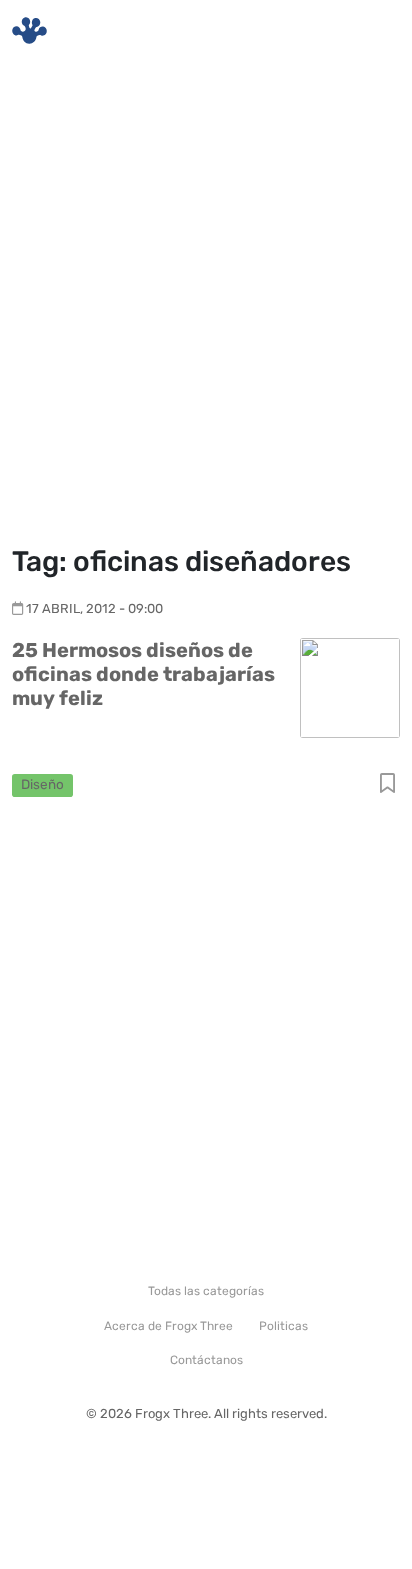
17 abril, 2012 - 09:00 (94, 608)
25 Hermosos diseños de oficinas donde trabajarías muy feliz (143, 674)
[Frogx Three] (29, 30)
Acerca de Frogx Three (168, 1326)
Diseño (42, 784)
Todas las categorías (206, 1291)
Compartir (387, 784)
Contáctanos (206, 1360)
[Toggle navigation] (373, 31)
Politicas (283, 1326)
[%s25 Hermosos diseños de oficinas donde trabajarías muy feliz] (350, 686)
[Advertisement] (206, 306)
